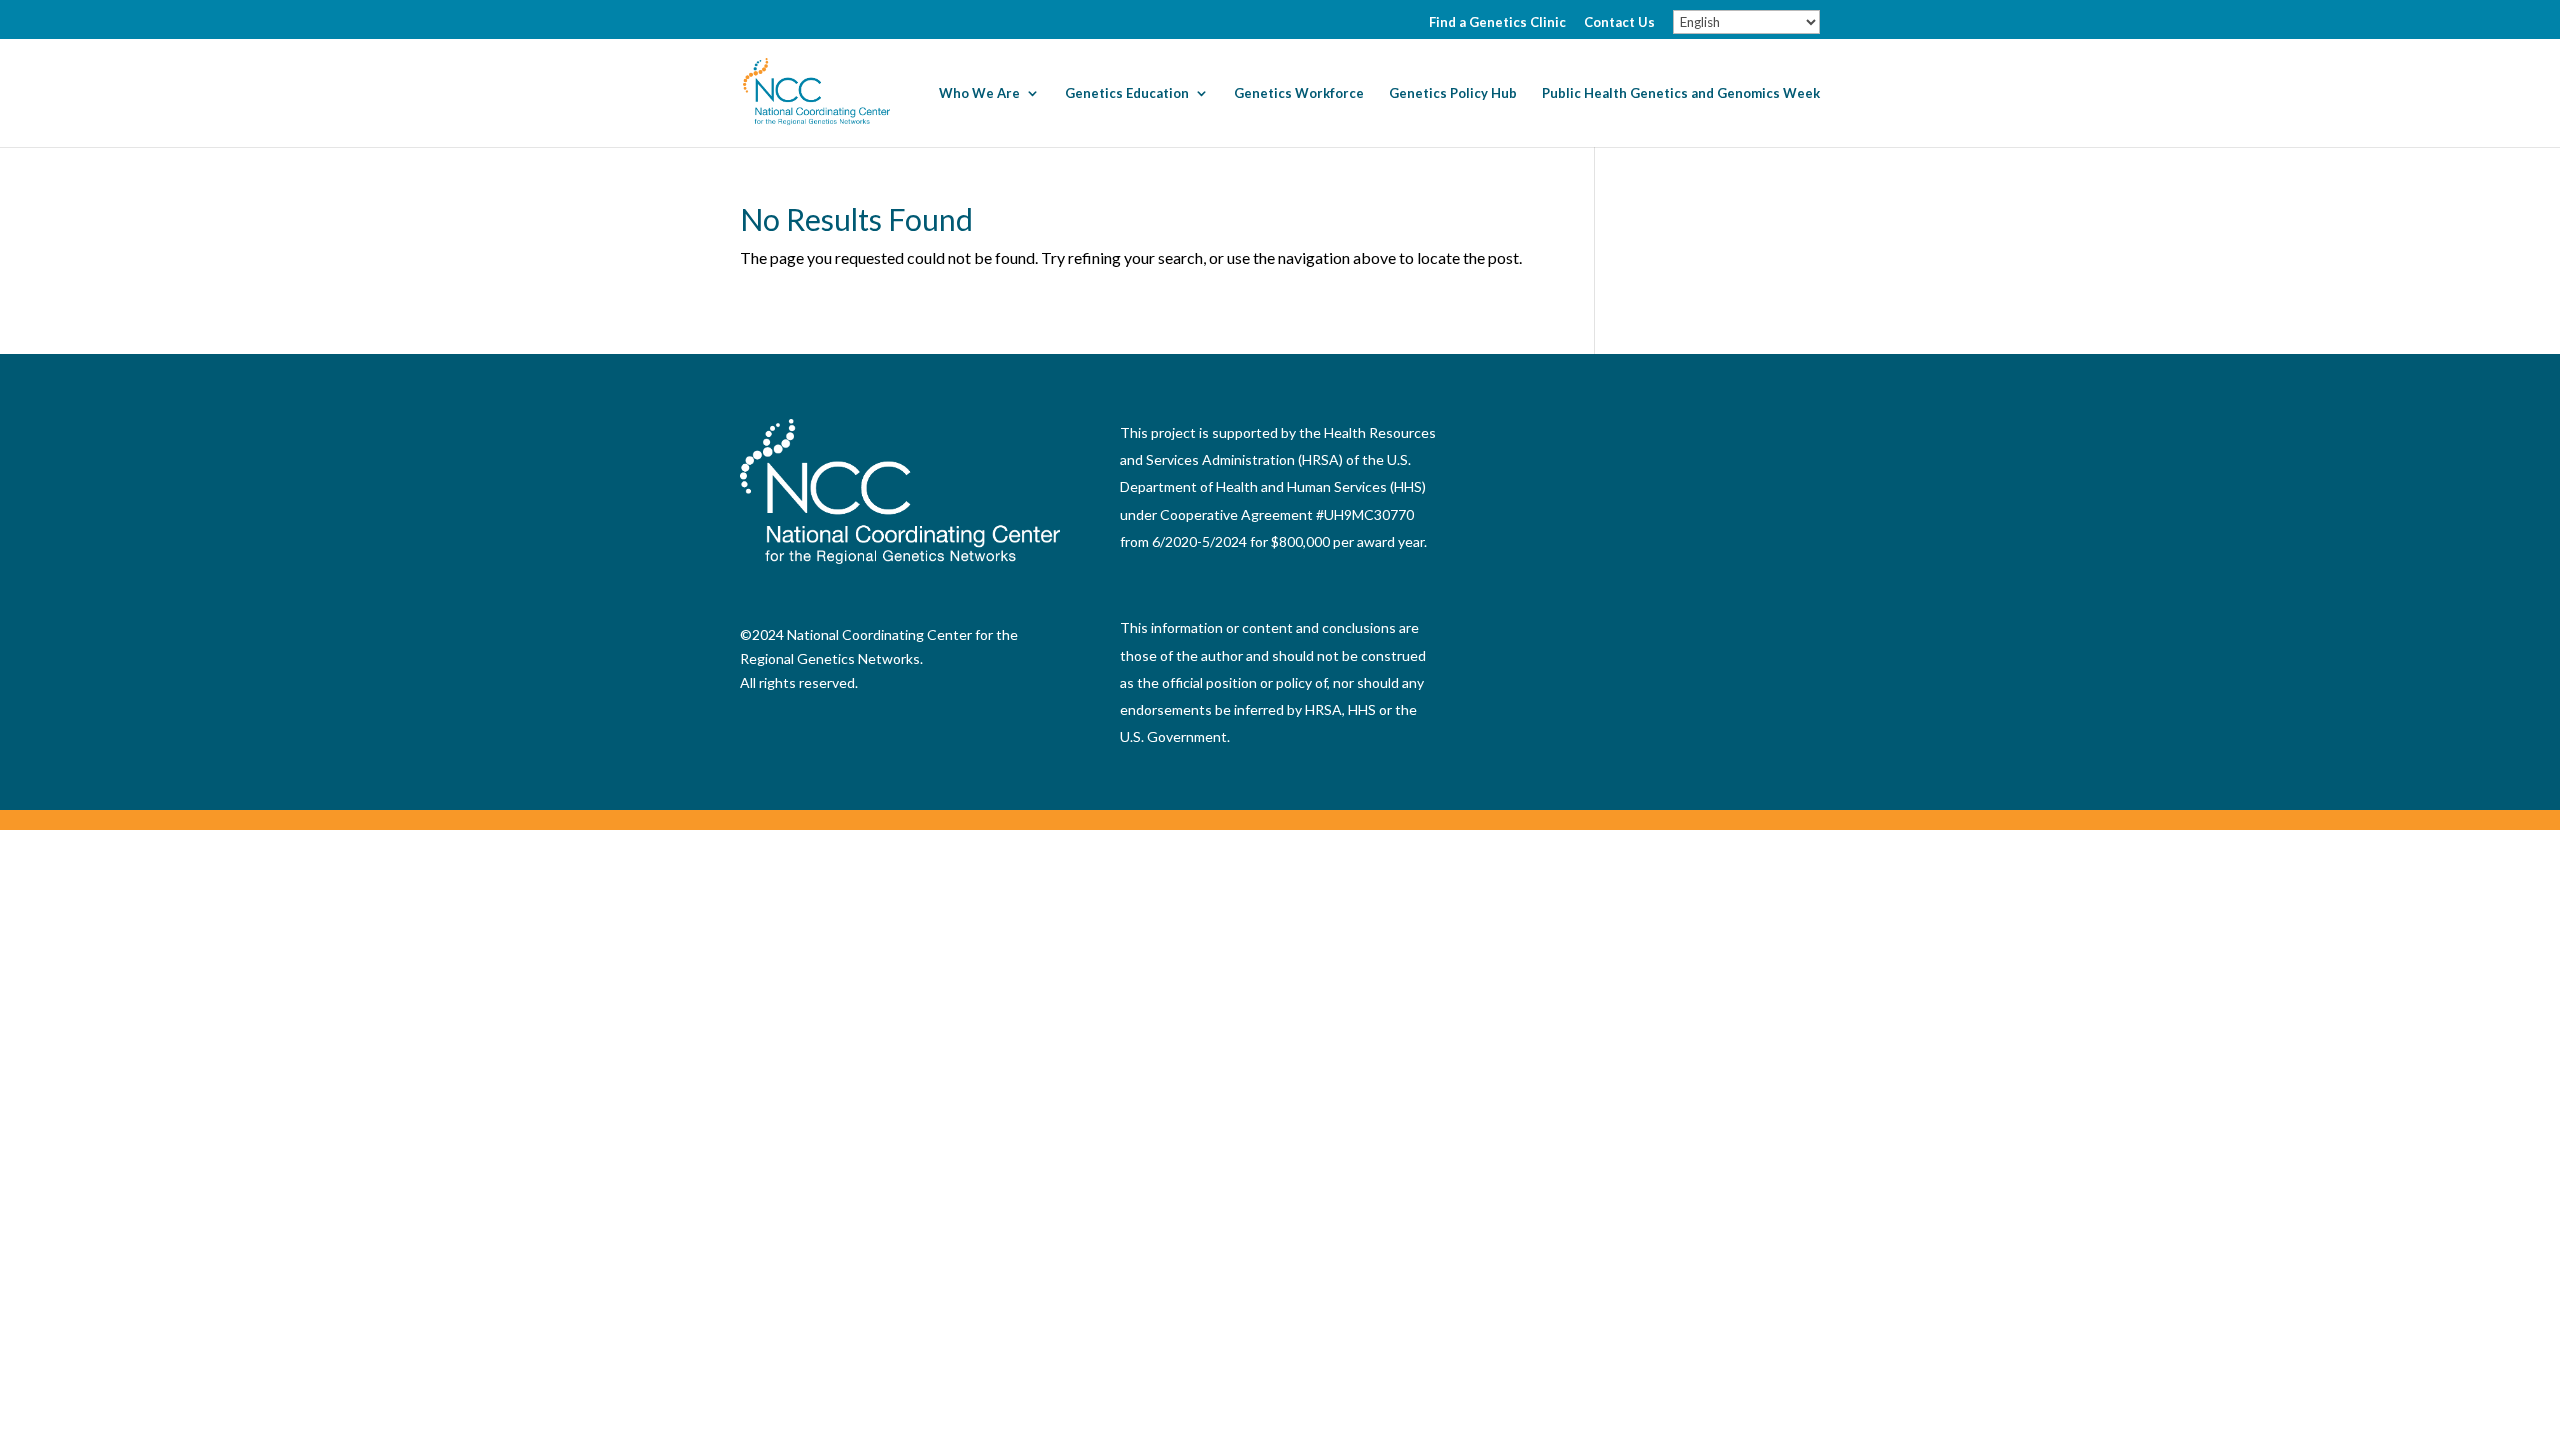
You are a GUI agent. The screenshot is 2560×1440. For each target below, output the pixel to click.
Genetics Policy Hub (1453, 93)
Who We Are (979, 93)
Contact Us (1619, 23)
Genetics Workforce (1299, 93)
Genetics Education (1127, 93)
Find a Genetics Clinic (1497, 23)
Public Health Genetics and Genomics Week (1681, 93)
